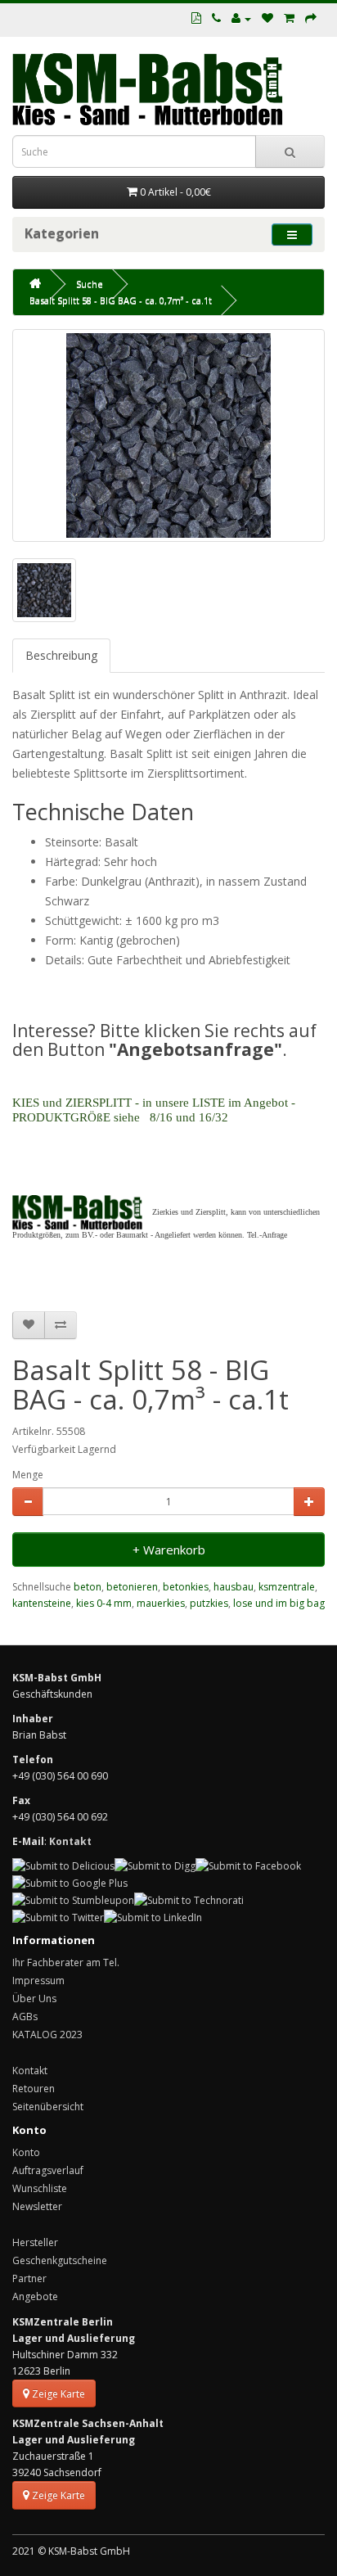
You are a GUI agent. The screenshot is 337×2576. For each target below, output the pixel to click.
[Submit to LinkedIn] (153, 1917)
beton (88, 1587)
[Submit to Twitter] (58, 1917)
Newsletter (37, 2206)
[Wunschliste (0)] (267, 18)
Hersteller (35, 2242)
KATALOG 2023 (47, 2035)
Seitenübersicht (48, 2107)
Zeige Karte (57, 2394)
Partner (29, 2278)
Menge (28, 1475)
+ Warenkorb (169, 1550)
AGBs (25, 2017)
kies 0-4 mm (104, 1603)
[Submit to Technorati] (189, 1899)
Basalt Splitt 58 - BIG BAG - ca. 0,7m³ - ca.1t (121, 300)
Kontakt (30, 2071)
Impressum (38, 1980)
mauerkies (161, 1603)
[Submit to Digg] (155, 1866)
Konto (26, 2152)
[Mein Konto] (241, 18)
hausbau (234, 1587)
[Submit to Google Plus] (70, 1882)
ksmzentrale (287, 1587)
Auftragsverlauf (48, 2170)
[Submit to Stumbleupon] (73, 1899)
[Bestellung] (311, 18)
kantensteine (42, 1603)
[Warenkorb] (289, 18)
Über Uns (34, 1999)
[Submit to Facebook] (248, 1866)
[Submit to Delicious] (63, 1866)
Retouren (34, 2089)
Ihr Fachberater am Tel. (66, 1962)
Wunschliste (40, 2188)
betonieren (132, 1587)
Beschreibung (61, 655)
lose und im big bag (279, 1603)
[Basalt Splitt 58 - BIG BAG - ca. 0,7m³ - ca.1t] (168, 435)
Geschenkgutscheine (60, 2260)
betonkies (186, 1587)
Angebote (35, 2296)
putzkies (209, 1603)
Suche (90, 284)
